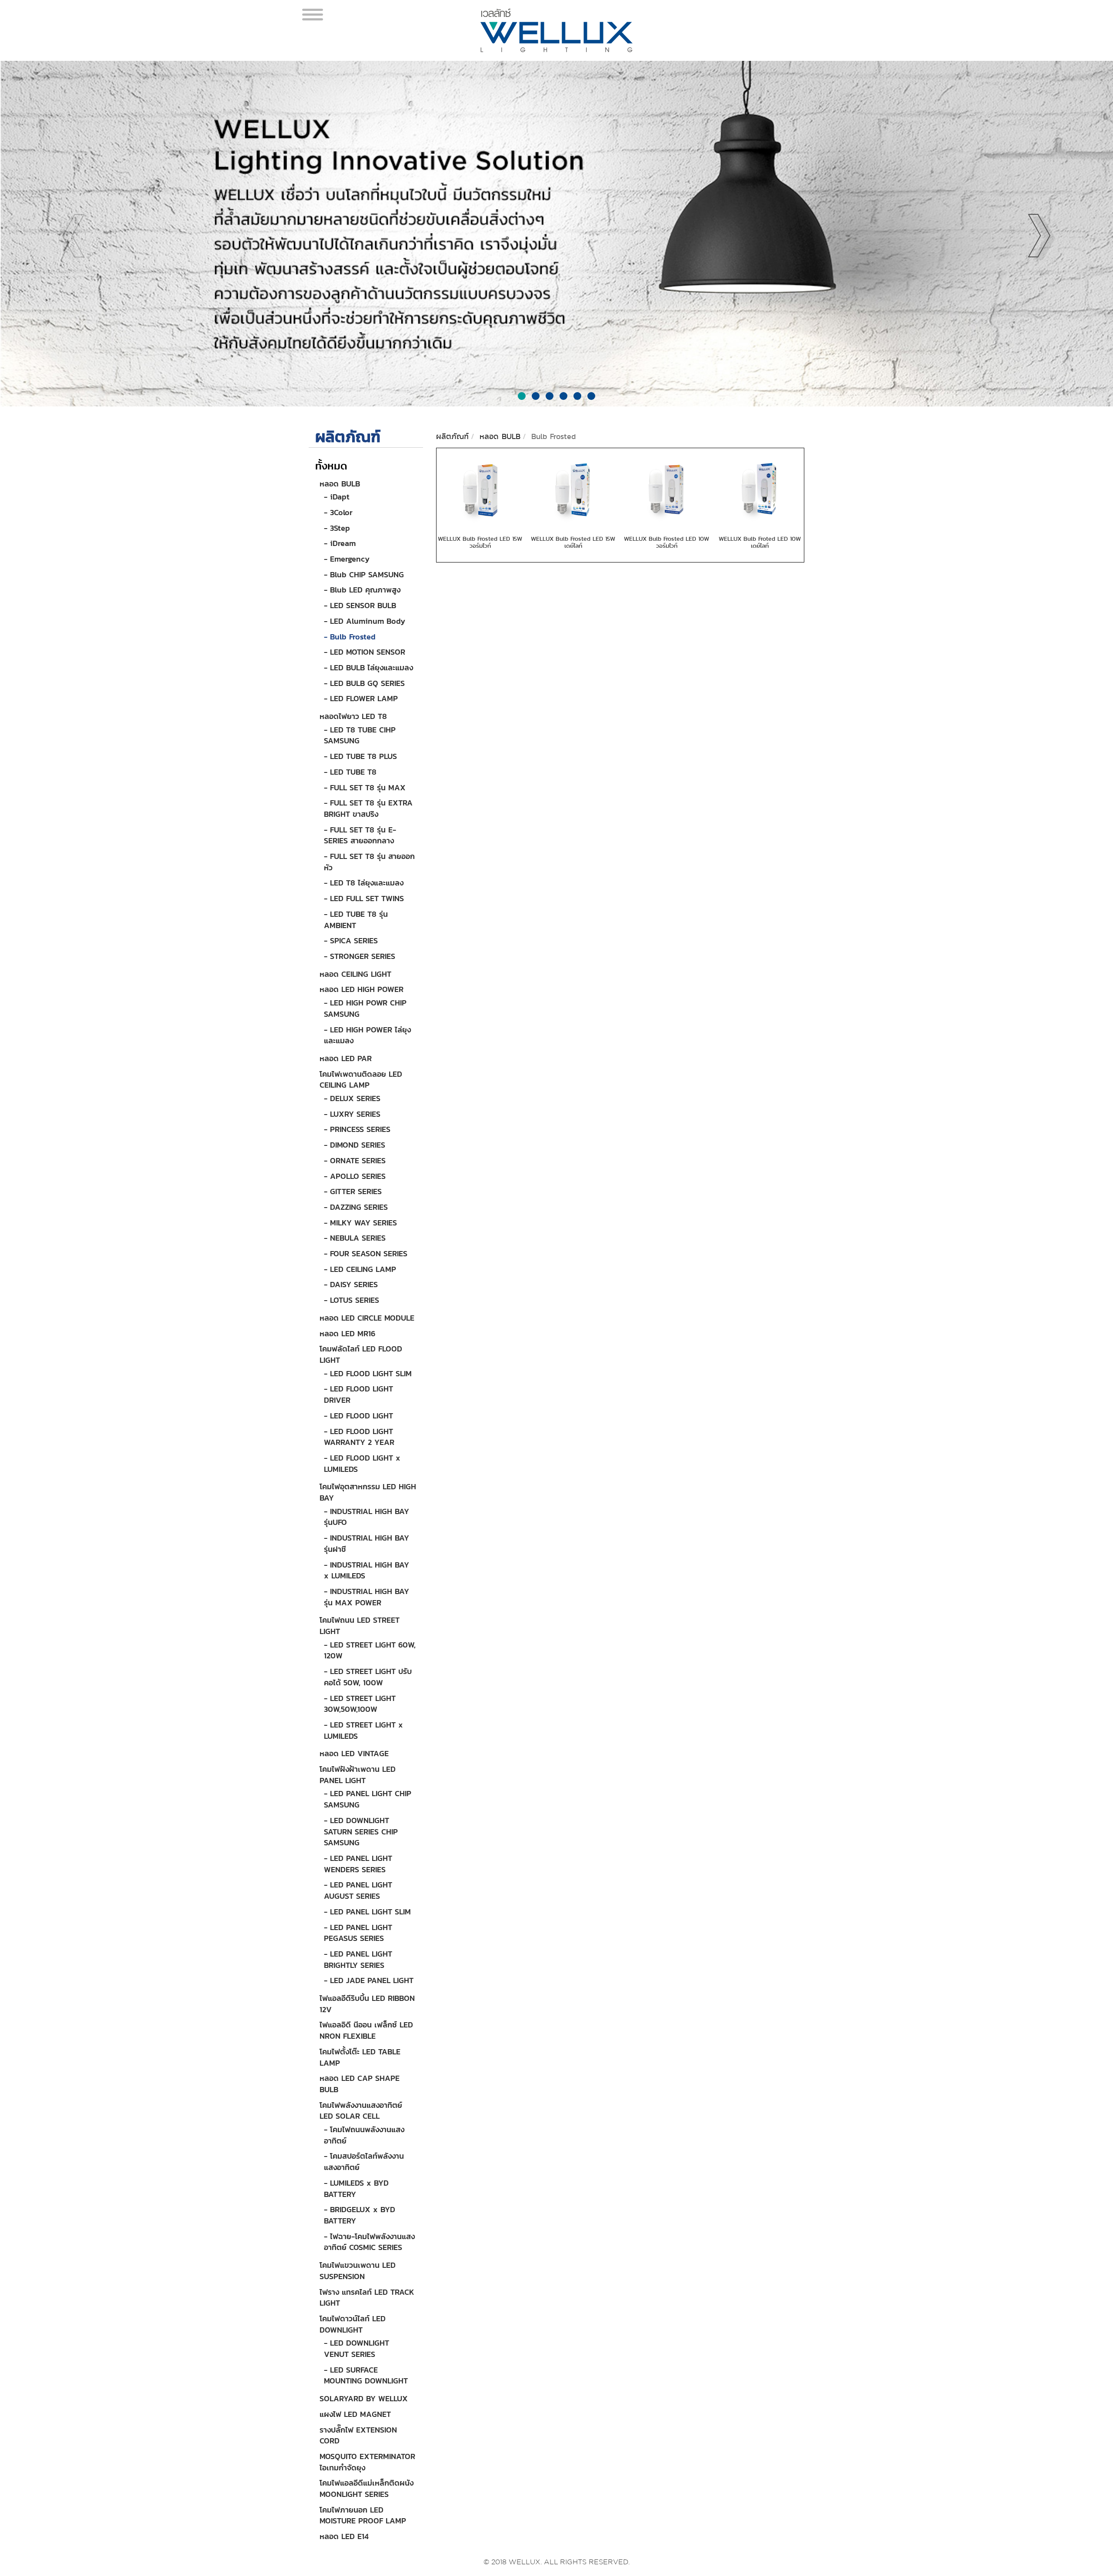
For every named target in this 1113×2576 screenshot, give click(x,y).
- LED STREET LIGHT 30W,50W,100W (360, 1704)
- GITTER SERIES (353, 1191)
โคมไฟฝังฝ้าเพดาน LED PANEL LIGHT (358, 1775)
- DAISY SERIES (351, 1284)
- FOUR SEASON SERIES (366, 1253)
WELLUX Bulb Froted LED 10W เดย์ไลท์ (760, 542)
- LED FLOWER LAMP (361, 698)
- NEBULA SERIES (355, 1238)
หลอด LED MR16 (347, 1333)
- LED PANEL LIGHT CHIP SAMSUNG (368, 1799)
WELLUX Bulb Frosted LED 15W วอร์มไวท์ (480, 542)
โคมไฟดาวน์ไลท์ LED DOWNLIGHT (353, 2324)
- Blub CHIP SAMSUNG (364, 574)
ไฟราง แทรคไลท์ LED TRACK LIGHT (367, 2298)
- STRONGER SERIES (360, 956)
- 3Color (338, 512)
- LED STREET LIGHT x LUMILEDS (363, 1730)
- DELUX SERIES (352, 1098)
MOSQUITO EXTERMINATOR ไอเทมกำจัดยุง (367, 2462)
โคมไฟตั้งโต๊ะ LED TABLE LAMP (360, 2057)
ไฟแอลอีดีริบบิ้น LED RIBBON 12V (367, 2004)
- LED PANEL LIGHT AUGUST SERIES (358, 1890)
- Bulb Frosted (350, 637)
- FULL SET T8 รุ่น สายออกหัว (369, 862)
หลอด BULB (340, 484)
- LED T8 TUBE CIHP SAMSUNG (360, 735)
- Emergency (347, 559)
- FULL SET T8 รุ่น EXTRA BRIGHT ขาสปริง (368, 808)
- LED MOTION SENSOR (365, 652)
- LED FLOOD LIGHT (358, 1416)
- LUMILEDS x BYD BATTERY (356, 2188)
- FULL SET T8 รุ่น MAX (365, 787)
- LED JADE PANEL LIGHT (369, 1980)
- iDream (340, 543)
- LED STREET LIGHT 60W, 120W (370, 1650)
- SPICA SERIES (351, 940)
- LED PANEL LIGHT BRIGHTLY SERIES (358, 1959)
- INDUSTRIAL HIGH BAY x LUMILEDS (367, 1570)
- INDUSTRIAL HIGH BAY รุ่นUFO (367, 1517)
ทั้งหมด (331, 466)
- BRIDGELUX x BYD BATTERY (360, 2215)
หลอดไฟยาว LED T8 (353, 716)
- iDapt (337, 497)
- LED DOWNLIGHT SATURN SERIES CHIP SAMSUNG (361, 1831)
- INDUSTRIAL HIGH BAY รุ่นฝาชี (367, 1543)
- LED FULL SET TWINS (364, 898)
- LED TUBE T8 (350, 772)
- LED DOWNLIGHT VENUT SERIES (357, 2348)
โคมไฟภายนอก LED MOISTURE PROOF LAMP (363, 2515)
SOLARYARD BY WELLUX (364, 2398)
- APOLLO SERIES (355, 1176)
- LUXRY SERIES (352, 1114)
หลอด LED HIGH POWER (362, 989)
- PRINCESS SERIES (357, 1129)
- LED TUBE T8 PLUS (360, 756)
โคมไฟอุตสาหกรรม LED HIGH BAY (368, 1492)
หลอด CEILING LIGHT (355, 974)
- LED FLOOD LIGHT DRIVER (358, 1394)
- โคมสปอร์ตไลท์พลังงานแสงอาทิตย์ (364, 2162)
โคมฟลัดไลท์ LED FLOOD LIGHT (361, 1354)
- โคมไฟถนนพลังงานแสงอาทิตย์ (364, 2135)
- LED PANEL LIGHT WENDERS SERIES (358, 1864)
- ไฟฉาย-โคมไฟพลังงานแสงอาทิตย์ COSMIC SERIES (369, 2242)
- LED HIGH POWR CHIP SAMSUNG (365, 1008)
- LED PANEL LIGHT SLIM (367, 1912)
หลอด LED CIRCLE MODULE (367, 1318)
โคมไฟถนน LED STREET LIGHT (360, 1626)
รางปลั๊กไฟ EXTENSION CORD (358, 2435)
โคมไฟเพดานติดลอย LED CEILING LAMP (361, 1080)
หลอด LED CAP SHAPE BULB (360, 2084)
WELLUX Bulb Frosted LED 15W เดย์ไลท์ (573, 542)
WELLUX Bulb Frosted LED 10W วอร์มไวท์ (666, 542)
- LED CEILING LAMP (360, 1269)
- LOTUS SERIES (352, 1300)
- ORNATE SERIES (355, 1160)
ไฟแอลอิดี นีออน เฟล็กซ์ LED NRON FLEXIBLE (366, 2030)
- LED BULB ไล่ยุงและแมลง (368, 667)
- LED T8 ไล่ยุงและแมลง (364, 883)
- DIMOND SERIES (355, 1145)
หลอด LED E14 (344, 2536)
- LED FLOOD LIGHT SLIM (368, 1373)
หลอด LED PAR (346, 1058)
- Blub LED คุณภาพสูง (362, 590)
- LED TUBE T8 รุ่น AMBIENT (356, 920)
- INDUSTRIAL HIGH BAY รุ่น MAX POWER (367, 1597)
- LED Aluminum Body (365, 621)
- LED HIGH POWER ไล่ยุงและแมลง (367, 1035)
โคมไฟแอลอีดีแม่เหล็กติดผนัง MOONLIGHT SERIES (367, 2488)
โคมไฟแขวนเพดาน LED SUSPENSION (358, 2271)
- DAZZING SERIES (356, 1207)
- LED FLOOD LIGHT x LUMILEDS (362, 1463)
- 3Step (337, 528)
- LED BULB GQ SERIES (364, 683)
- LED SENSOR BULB (360, 605)
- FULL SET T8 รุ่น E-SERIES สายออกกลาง (360, 835)
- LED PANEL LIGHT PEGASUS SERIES (358, 1933)
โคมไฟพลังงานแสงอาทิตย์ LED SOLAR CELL (361, 2111)
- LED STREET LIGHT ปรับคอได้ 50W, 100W (368, 1677)
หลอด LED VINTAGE (354, 1753)
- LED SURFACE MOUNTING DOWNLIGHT (366, 2375)
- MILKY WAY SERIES (360, 1223)
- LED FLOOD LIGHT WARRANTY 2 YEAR (359, 1437)
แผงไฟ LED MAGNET (355, 2414)
